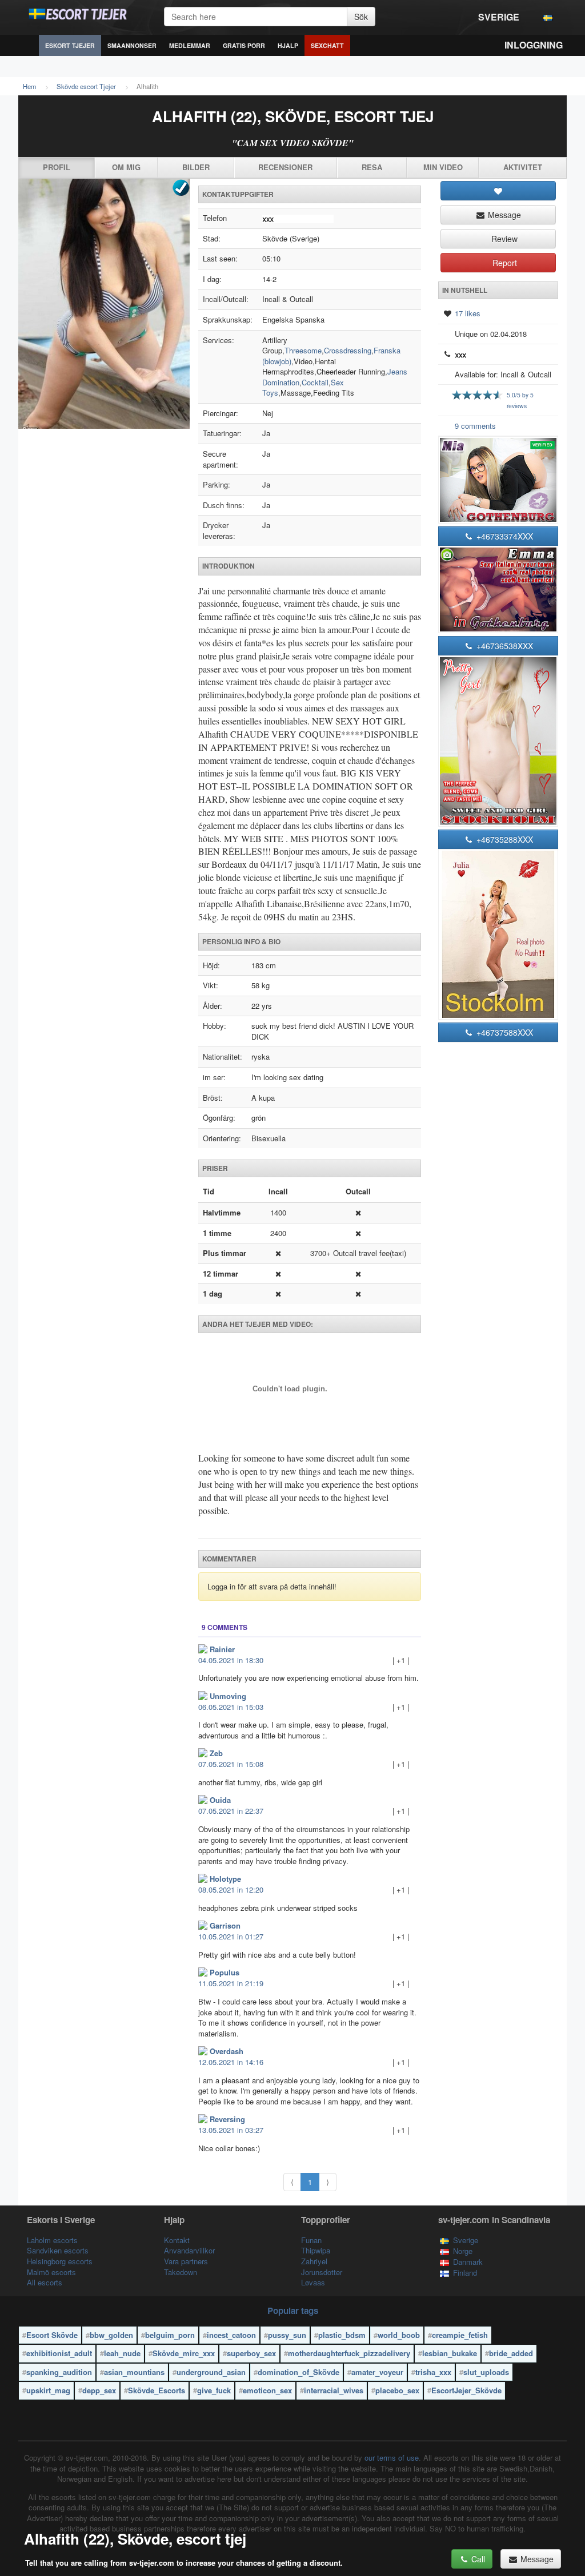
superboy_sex (251, 2353)
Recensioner (285, 167)
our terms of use (392, 2458)
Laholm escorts (52, 2240)
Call (477, 2559)
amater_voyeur (377, 2372)
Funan (311, 2240)
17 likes (468, 313)
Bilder (196, 167)
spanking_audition (59, 2372)
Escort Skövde (52, 2335)
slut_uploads (486, 2372)
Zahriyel (314, 2261)
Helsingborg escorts (60, 2261)
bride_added (511, 2353)
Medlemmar (190, 45)
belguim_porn (170, 2335)
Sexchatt (327, 45)
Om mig (126, 167)
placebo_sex (397, 2390)
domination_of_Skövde (298, 2372)
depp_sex (99, 2390)
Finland (465, 2273)
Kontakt (177, 2240)
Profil (57, 167)
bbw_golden (111, 2335)
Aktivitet (523, 167)
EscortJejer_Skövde (466, 2390)
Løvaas (313, 2282)
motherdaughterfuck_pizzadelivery (349, 2353)
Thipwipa (316, 2250)
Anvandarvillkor (189, 2250)
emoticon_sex (267, 2390)
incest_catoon (231, 2335)
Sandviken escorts (58, 2250)
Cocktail (315, 382)
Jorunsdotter (322, 2272)
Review (503, 239)
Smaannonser (132, 45)
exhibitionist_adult (59, 2353)
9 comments (475, 426)
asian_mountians (134, 2372)
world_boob (399, 2335)
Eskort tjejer (70, 45)
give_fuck (214, 2390)
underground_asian (211, 2372)
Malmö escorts (51, 2272)
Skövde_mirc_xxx (184, 2353)
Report (504, 263)
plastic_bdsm (342, 2335)
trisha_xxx (433, 2372)
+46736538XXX (504, 646)
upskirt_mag (48, 2390)
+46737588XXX (504, 1032)
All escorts (45, 2282)
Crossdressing (348, 350)
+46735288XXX (504, 839)
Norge (463, 2251)
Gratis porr (244, 45)
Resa (372, 167)
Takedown (181, 2272)
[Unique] (104, 304)
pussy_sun (287, 2335)
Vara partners (186, 2261)
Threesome (303, 350)
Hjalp (288, 45)
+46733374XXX (504, 536)
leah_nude (122, 2353)
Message (503, 215)
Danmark (468, 2262)
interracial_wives (334, 2390)
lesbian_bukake (450, 2353)
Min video (443, 167)
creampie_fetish (460, 2335)
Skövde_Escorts (157, 2390)
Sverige (499, 17)
